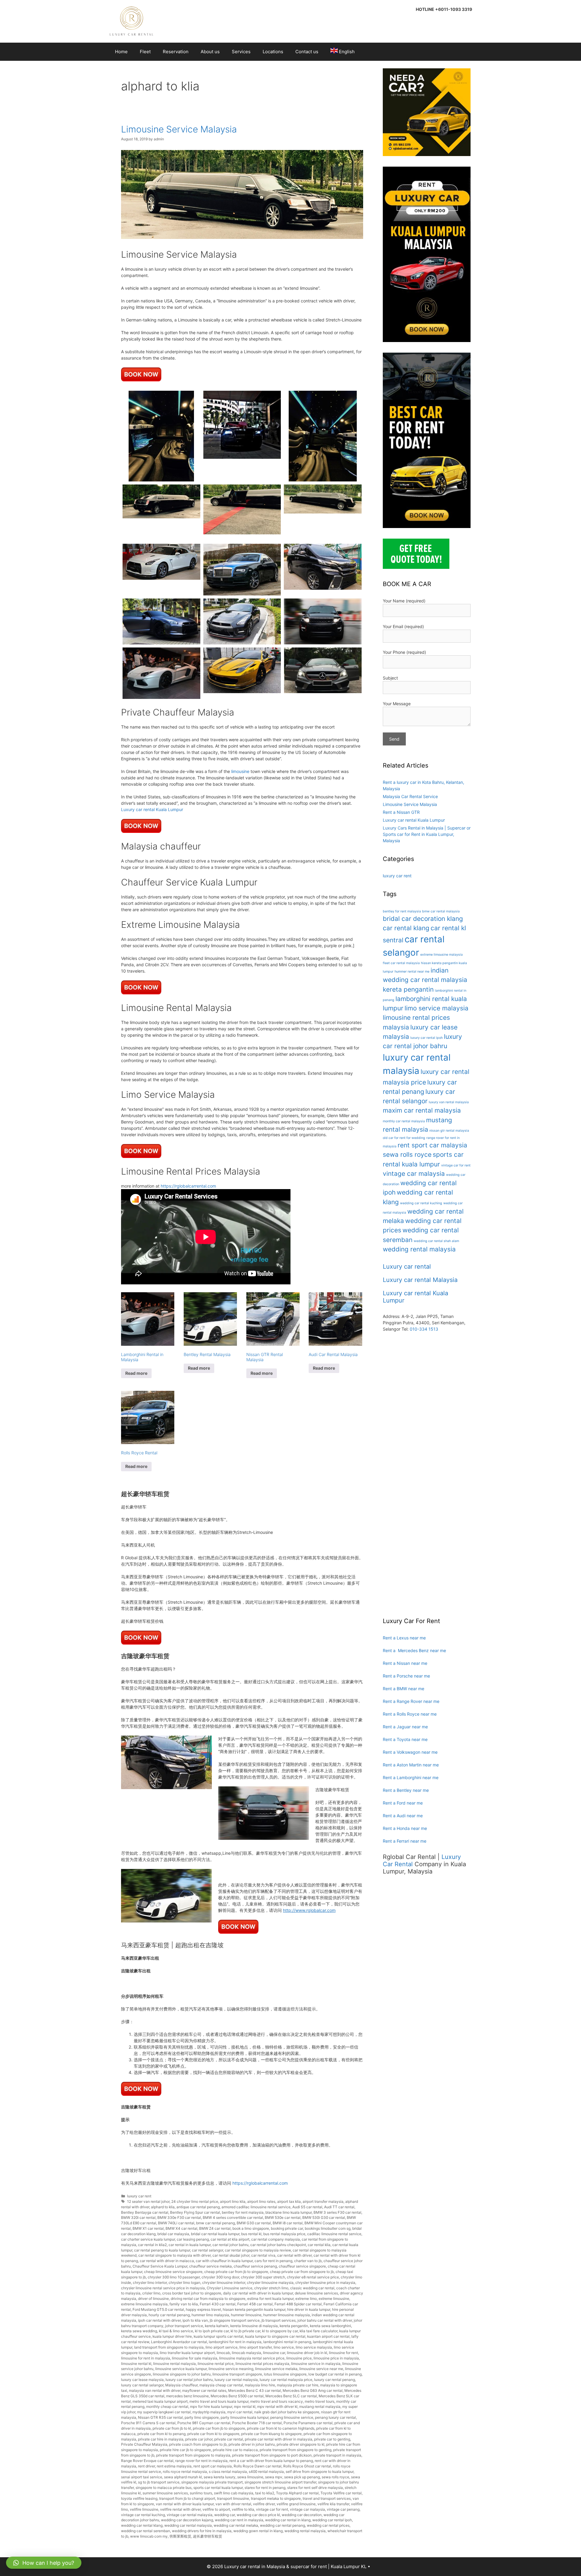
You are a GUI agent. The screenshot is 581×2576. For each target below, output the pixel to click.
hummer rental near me (412, 972)
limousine (240, 771)
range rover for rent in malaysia (201, 2461)
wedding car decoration (302, 2515)
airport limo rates (261, 2201)
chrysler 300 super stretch (263, 2277)
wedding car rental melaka (236, 2525)
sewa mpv (274, 2477)
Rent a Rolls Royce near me (410, 1714)
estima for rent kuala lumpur (270, 2299)
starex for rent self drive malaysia (315, 2488)
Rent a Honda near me (405, 1828)
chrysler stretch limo (271, 2288)
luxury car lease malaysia (142, 2380)
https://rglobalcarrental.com (188, 1186)
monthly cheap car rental (167, 2406)
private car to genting (332, 2439)
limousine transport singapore (237, 2374)
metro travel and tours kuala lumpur (219, 2401)
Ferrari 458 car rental (255, 2304)
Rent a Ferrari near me (405, 1841)
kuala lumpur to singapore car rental (275, 2336)
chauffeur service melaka (210, 2266)
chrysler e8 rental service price (313, 2277)
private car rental (229, 2439)
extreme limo (306, 2299)
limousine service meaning (231, 2369)
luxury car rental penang (335, 2380)
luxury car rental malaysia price (286, 2380)
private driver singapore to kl (300, 2444)
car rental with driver (294, 2255)
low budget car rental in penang (335, 2374)
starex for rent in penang (265, 2488)
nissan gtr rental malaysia (449, 1131)
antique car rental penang (198, 2207)
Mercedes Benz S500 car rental (237, 2396)
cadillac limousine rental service (334, 2234)
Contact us (307, 52)
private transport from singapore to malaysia (193, 2455)
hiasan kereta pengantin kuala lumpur (254, 2309)
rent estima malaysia (174, 2466)
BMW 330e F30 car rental (179, 2217)
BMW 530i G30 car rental (324, 2217)
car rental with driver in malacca (167, 2261)
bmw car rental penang (215, 2223)
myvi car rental (240, 2412)
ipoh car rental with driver (159, 2320)
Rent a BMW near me (404, 1689)
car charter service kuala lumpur (148, 2239)
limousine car (274, 2353)
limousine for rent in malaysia (146, 2358)
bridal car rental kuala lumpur (215, 2234)
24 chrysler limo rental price (195, 2201)
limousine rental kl (136, 2364)
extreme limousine (334, 2299)
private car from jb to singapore (219, 2428)
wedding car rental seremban (146, 2531)
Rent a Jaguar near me (405, 1727)
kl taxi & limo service (176, 2331)
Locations (273, 52)
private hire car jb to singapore (185, 2450)
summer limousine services (165, 2493)
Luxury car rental (407, 1267)
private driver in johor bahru (252, 2444)
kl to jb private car (245, 2331)
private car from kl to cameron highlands (281, 2428)
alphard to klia (163, 2207)
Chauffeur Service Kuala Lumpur (160, 2266)
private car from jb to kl (172, 2428)
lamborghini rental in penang (287, 2342)
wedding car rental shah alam (436, 1241)
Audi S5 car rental (307, 2207)
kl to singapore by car (280, 2331)
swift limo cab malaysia (234, 2493)
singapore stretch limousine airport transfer (280, 2482)
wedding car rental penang (282, 2525)
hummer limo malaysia (210, 2315)
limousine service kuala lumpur (181, 2369)
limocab (223, 2353)
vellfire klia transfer (333, 2504)
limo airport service (222, 2347)
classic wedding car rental (312, 2288)
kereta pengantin (294, 2326)
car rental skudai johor (231, 2255)
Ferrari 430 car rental (218, 2304)
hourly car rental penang (169, 2315)
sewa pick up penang (302, 2477)
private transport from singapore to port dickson (272, 2455)
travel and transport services (327, 2498)
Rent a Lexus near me (404, 1638)
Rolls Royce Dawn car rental (258, 2466)
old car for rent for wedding (404, 1138)
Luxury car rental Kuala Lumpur (152, 809)
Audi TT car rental (339, 2207)
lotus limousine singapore (285, 2374)
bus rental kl (251, 2234)
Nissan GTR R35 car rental (160, 2417)
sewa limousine (250, 2477)
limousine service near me (321, 2369)
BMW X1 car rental (148, 2228)
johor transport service (184, 2326)
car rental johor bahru (230, 2245)
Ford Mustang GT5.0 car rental (158, 2309)
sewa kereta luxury (220, 2477)
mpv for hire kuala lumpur (211, 2406)
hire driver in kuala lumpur (309, 2309)
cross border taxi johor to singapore (192, 2293)
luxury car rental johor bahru (189, 2380)
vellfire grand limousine (296, 2504)
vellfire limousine (144, 2509)
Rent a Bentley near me (406, 1790)
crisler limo (151, 2293)
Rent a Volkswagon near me (410, 1752)
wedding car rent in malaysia (239, 2520)
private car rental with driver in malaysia (279, 2439)
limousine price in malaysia (336, 2358)
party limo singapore (202, 2417)
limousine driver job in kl (307, 2353)
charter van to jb (308, 2261)
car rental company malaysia (276, 2239)
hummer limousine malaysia (287, 2315)
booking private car (287, 2228)
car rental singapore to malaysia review (258, 2250)
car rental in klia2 (152, 2245)
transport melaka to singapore (276, 2498)
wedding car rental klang (142, 2525)
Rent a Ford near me (403, 1803)
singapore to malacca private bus (164, 2488)
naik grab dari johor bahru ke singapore (287, 2412)
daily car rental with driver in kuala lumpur (258, 2293)
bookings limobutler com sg (328, 2228)
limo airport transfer (256, 2347)
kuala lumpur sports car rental (218, 2336)
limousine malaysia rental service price (252, 2358)
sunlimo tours (201, 2493)
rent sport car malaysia (213, 2466)
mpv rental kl (245, 2406)
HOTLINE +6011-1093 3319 (444, 9)
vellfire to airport (216, 2509)
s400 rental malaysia (266, 2472)
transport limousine (233, 2498)
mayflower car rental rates (204, 2390)
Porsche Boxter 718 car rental (257, 2423)
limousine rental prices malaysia (262, 2364)
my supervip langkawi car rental (164, 2412)
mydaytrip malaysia (209, 2412)
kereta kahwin (217, 2326)
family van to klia (184, 2304)
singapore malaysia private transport (212, 2482)
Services (241, 52)
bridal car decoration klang (423, 919)
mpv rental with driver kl (277, 2406)
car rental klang (406, 928)
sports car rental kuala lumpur (218, 2488)
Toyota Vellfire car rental (341, 2493)
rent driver (146, 2466)
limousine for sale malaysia (195, 2358)
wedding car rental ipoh (332, 2520)
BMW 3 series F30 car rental (337, 2212)
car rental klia (319, 2245)
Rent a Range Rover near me (411, 1701)
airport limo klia (233, 2201)
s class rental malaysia (228, 2472)
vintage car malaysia (307, 2509)
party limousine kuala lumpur (245, 2417)
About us (210, 52)
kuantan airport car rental (328, 2336)
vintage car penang (343, 2509)
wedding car (225, 2515)
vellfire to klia (243, 2509)
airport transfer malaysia (323, 2201)
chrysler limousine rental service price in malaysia (163, 2288)
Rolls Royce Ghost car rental (307, 2466)
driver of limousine (153, 2299)
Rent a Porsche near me (406, 1676)
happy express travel (203, 2309)
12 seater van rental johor (148, 2201)
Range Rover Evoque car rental (147, 2461)
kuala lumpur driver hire (172, 2336)
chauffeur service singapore (302, 2266)
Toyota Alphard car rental (297, 2493)
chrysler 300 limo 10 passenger (174, 2277)
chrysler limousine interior (224, 2283)
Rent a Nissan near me (405, 1663)
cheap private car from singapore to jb (302, 2272)
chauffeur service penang (255, 2266)
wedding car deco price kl (258, 2515)
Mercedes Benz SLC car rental (291, 2396)
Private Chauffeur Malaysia (144, 2444)
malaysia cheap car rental (221, 2385)
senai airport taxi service (142, 2477)
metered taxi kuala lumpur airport (160, 2401)
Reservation (176, 52)
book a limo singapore (251, 2228)
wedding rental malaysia (305, 2531)
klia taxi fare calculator (318, 2331)
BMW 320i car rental (138, 2217)
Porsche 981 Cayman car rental (204, 2423)
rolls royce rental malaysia (185, 2472)
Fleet (145, 52)
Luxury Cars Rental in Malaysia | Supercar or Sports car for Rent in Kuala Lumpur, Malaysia (427, 834)
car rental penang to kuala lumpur (162, 2250)
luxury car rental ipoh (427, 1038)
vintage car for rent (272, 2509)
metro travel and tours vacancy (277, 2401)
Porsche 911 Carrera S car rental (148, 2423)
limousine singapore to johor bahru (182, 2374)
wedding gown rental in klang (258, 2531)
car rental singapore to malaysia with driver (174, 2255)
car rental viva (263, 2255)
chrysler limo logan (184, 2283)
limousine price (299, 2358)
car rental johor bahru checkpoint (278, 2245)
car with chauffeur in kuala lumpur (224, 2261)
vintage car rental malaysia (190, 2515)
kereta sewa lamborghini (330, 2326)
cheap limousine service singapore (173, 2272)
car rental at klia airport (230, 2239)
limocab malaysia (246, 2353)
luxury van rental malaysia (449, 1102)
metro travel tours (320, 2401)
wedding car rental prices (328, 2525)
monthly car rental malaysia (404, 1121)
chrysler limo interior (150, 2283)
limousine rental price (216, 2364)
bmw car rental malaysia (441, 911)
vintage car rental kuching (143, 2515)
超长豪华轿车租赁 (208, 2536)
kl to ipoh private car (212, 2331)
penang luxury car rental (335, 2417)
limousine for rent (343, 2353)
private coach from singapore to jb (198, 2444)
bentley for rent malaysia (243, 2212)
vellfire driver (264, 2504)
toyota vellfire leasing (139, 2498)
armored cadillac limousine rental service (256, 2207)
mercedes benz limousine (187, 2396)
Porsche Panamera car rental (308, 2423)
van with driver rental (233, 2504)
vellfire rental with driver (180, 2509)
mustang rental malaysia (320, 2406)
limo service (284, 2347)
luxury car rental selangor (142, 2385)
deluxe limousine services (316, 2293)
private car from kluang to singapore (271, 2434)
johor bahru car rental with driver (325, 2320)
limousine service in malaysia (316, 2364)
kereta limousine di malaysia (254, 2326)
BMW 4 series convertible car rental (233, 2217)
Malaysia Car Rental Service (410, 796)
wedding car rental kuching (421, 1203)
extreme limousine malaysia (144, 2304)
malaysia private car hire (298, 2385)
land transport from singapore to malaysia (169, 2347)
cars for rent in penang (273, 2261)
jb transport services (279, 2320)
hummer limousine (246, 2315)
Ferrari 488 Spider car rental (298, 2304)
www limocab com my (149, 2536)
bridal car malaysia (173, 2234)
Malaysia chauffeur (181, 2385)
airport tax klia (289, 2201)
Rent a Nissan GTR (401, 812)
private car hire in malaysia (161, 2439)
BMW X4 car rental (181, 2228)
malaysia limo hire (260, 2385)
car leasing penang (193, 2239)
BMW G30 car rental (254, 2223)
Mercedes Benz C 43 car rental (254, 2390)
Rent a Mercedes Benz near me (414, 1650)
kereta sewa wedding (139, 2331)
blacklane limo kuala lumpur (289, 2212)
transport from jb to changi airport (187, 2498)
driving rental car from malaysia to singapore (208, 2299)
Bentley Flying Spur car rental (195, 2212)
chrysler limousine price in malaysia (325, 2283)
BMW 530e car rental (283, 2217)
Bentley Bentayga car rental (145, 2212)
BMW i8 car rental (288, 2223)
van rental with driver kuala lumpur (185, 2504)
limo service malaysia (314, 2347)
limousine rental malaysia (174, 2364)
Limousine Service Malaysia (179, 129)
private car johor (199, 2439)
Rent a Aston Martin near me (411, 1765)
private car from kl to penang (161, 2434)
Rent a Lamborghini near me (411, 1777)
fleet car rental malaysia (401, 963)
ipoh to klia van (195, 2320)
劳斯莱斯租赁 (180, 2536)
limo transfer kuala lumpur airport (187, 2353)
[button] (44, 2563)
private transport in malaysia (337, 2455)
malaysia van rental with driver (155, 2390)
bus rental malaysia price (284, 2234)
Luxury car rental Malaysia (420, 1280)
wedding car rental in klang (288, 2520)
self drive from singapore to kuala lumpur (320, 2472)
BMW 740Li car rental (176, 2223)
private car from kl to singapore (213, 2434)
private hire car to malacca (235, 2450)
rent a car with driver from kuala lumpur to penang (271, 2461)
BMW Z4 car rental (215, 2228)
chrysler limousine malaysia (270, 2283)
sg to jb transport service (159, 2482)
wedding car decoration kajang (187, 2520)
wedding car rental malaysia (188, 2525)
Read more (136, 1373)
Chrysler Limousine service (230, 2288)
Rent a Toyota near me (405, 1739)
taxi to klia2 (265, 2493)
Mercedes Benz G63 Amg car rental (313, 2390)
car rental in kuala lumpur (190, 2245)
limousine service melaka (276, 2369)
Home (121, 52)
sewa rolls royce (335, 2477)
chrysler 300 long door (220, 2277)
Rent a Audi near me (403, 1816)
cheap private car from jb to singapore (236, 2272)
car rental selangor (207, 2250)
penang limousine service (292, 2417)
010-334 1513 (424, 1329)
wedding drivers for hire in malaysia (202, 2531)
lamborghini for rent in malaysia (235, 2342)
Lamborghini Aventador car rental (179, 2342)
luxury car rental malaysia (236, 2380)
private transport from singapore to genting (295, 2450)
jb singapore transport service (235, 2320)
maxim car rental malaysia (422, 1110)
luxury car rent (139, 2196)
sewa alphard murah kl (183, 2477)
